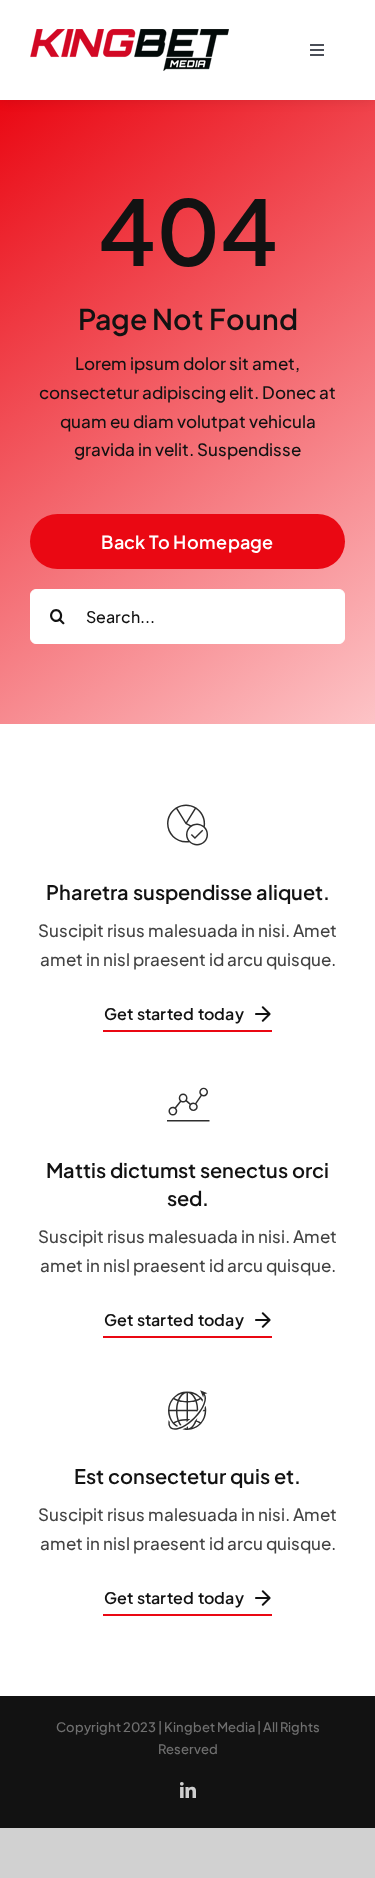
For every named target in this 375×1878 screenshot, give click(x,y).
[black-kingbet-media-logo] (130, 23)
